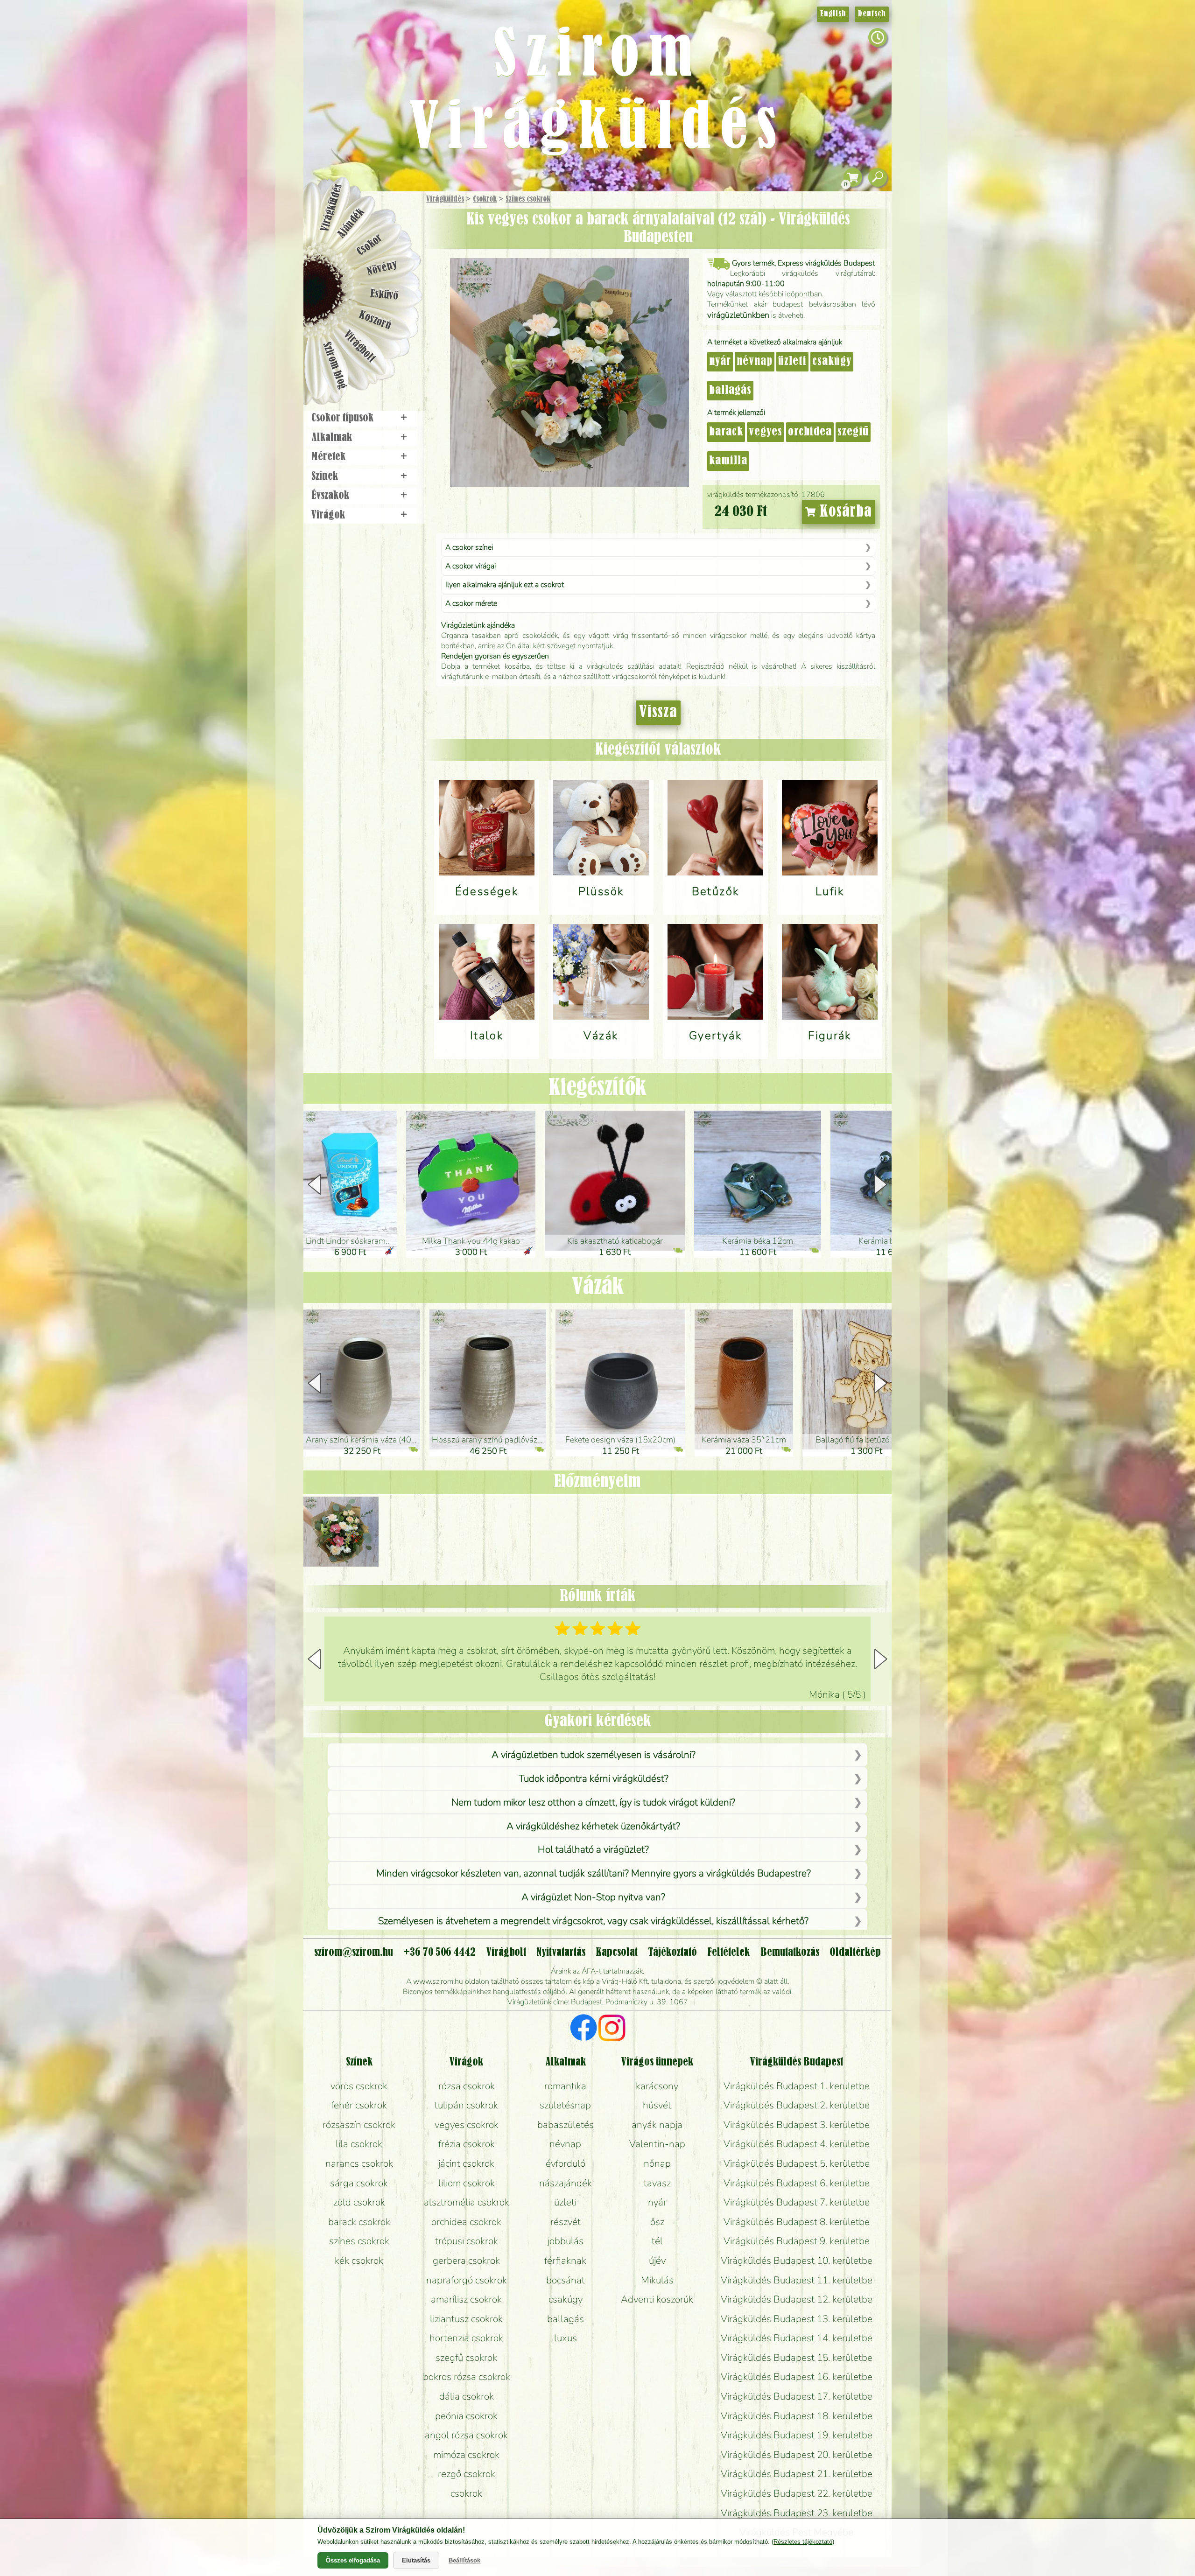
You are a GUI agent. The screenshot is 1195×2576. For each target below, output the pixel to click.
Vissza (658, 713)
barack (726, 432)
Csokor (370, 245)
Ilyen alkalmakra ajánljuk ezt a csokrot (505, 585)
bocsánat (566, 2280)
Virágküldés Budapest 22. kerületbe (797, 2493)
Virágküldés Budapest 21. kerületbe (797, 2474)
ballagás (730, 391)
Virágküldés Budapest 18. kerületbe (797, 2416)
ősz (657, 2222)
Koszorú (375, 321)
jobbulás (566, 2241)
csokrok (466, 2493)
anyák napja (657, 2125)
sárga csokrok (359, 2183)
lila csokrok (359, 2144)
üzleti (792, 362)
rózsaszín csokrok (359, 2125)
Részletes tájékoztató (803, 2542)
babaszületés (566, 2125)
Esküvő (385, 295)
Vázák (598, 1287)
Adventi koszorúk (657, 2299)
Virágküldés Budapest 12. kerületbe (797, 2299)
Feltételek (728, 1953)
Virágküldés (445, 199)
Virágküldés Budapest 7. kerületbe (797, 2202)
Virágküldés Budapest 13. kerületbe (797, 2319)
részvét (566, 2222)
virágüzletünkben (738, 315)
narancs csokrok (359, 2163)
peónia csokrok (466, 2416)
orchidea (810, 432)
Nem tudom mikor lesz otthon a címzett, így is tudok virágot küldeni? (593, 1802)
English (833, 14)
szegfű (853, 432)
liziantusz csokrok (466, 2319)
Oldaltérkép (855, 1953)
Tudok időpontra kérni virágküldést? (594, 1778)
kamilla (728, 461)
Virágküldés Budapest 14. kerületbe (797, 2338)
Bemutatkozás (790, 1953)
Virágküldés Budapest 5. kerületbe (797, 2163)
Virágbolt (359, 347)
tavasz (657, 2183)
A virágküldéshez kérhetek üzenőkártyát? (593, 1826)
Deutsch (872, 14)
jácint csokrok (466, 2163)
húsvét (657, 2105)
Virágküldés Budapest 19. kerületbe (797, 2435)
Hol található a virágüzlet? (593, 1849)
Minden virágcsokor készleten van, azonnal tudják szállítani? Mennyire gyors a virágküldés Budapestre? (594, 1873)
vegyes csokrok (467, 2125)
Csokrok (485, 199)
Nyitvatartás (561, 1953)
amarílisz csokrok (466, 2299)
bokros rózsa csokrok (467, 2377)
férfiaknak (565, 2261)
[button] (881, 1184)
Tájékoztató (672, 1953)
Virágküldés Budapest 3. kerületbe (797, 2125)
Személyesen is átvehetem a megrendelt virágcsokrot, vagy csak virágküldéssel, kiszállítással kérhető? (593, 1921)
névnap (755, 362)
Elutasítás (416, 2560)
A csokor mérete (471, 603)
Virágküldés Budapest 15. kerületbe (797, 2358)
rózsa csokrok (467, 2086)
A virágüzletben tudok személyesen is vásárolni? (594, 1755)
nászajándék (566, 2183)
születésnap (565, 2105)
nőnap (657, 2163)
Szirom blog (334, 365)
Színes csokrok (528, 199)
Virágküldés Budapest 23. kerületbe (797, 2513)
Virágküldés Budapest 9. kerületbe (797, 2241)
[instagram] (612, 2029)
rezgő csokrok (467, 2474)
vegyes (766, 432)
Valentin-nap (657, 2144)
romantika (565, 2086)
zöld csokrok (359, 2202)
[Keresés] (878, 178)
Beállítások (464, 2560)
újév (657, 2261)
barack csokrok (359, 2222)
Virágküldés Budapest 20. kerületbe (797, 2455)
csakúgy (832, 362)
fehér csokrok (359, 2105)
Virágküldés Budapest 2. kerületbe (797, 2105)
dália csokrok (467, 2396)
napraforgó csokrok (467, 2280)
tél (657, 2241)
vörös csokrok (359, 2086)
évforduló (566, 2163)
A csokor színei (469, 547)
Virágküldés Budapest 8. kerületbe (797, 2222)
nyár (720, 362)
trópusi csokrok (467, 2241)
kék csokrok (359, 2261)
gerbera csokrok (466, 2261)
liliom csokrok (467, 2183)
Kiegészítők (597, 1088)
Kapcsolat (617, 1953)
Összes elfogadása (353, 2560)
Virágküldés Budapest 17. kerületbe (797, 2396)
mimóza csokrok (466, 2455)
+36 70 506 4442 (439, 1953)
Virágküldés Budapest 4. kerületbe (797, 2144)
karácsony (657, 2086)
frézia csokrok (467, 2144)
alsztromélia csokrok (467, 2202)
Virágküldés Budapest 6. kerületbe (797, 2183)
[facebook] (584, 2029)
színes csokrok (359, 2241)
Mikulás (657, 2280)
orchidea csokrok (466, 2222)
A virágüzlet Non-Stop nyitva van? (593, 1897)
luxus (566, 2338)
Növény (382, 268)
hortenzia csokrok (466, 2338)
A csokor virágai (471, 566)
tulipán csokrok (466, 2105)
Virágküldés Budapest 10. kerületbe (797, 2261)
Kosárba (844, 512)
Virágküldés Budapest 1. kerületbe (797, 2086)
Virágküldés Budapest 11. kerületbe (797, 2280)
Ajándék (351, 223)
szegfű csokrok (466, 2358)
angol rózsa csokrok (466, 2435)
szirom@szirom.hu (354, 1953)
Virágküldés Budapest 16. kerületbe (797, 2377)
